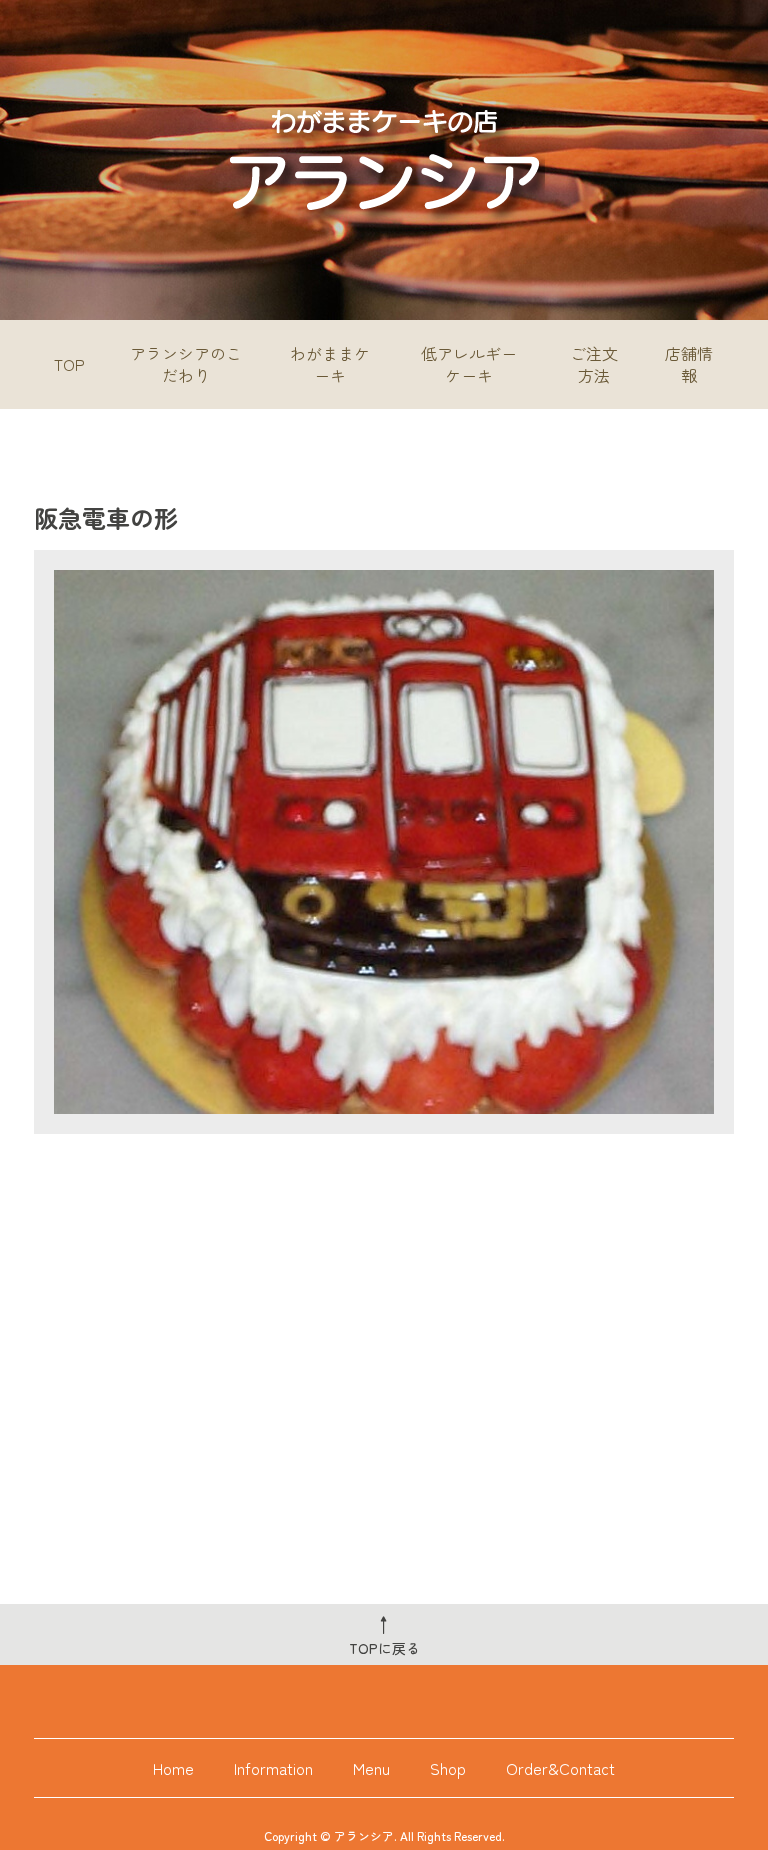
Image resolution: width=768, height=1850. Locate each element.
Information (273, 1768)
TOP (69, 364)
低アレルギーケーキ (469, 364)
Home (173, 1768)
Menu (371, 1768)
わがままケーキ (330, 364)
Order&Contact (560, 1768)
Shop (448, 1768)
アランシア (364, 1835)
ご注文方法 (594, 364)
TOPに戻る (384, 1634)
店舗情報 (689, 364)
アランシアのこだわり (186, 364)
